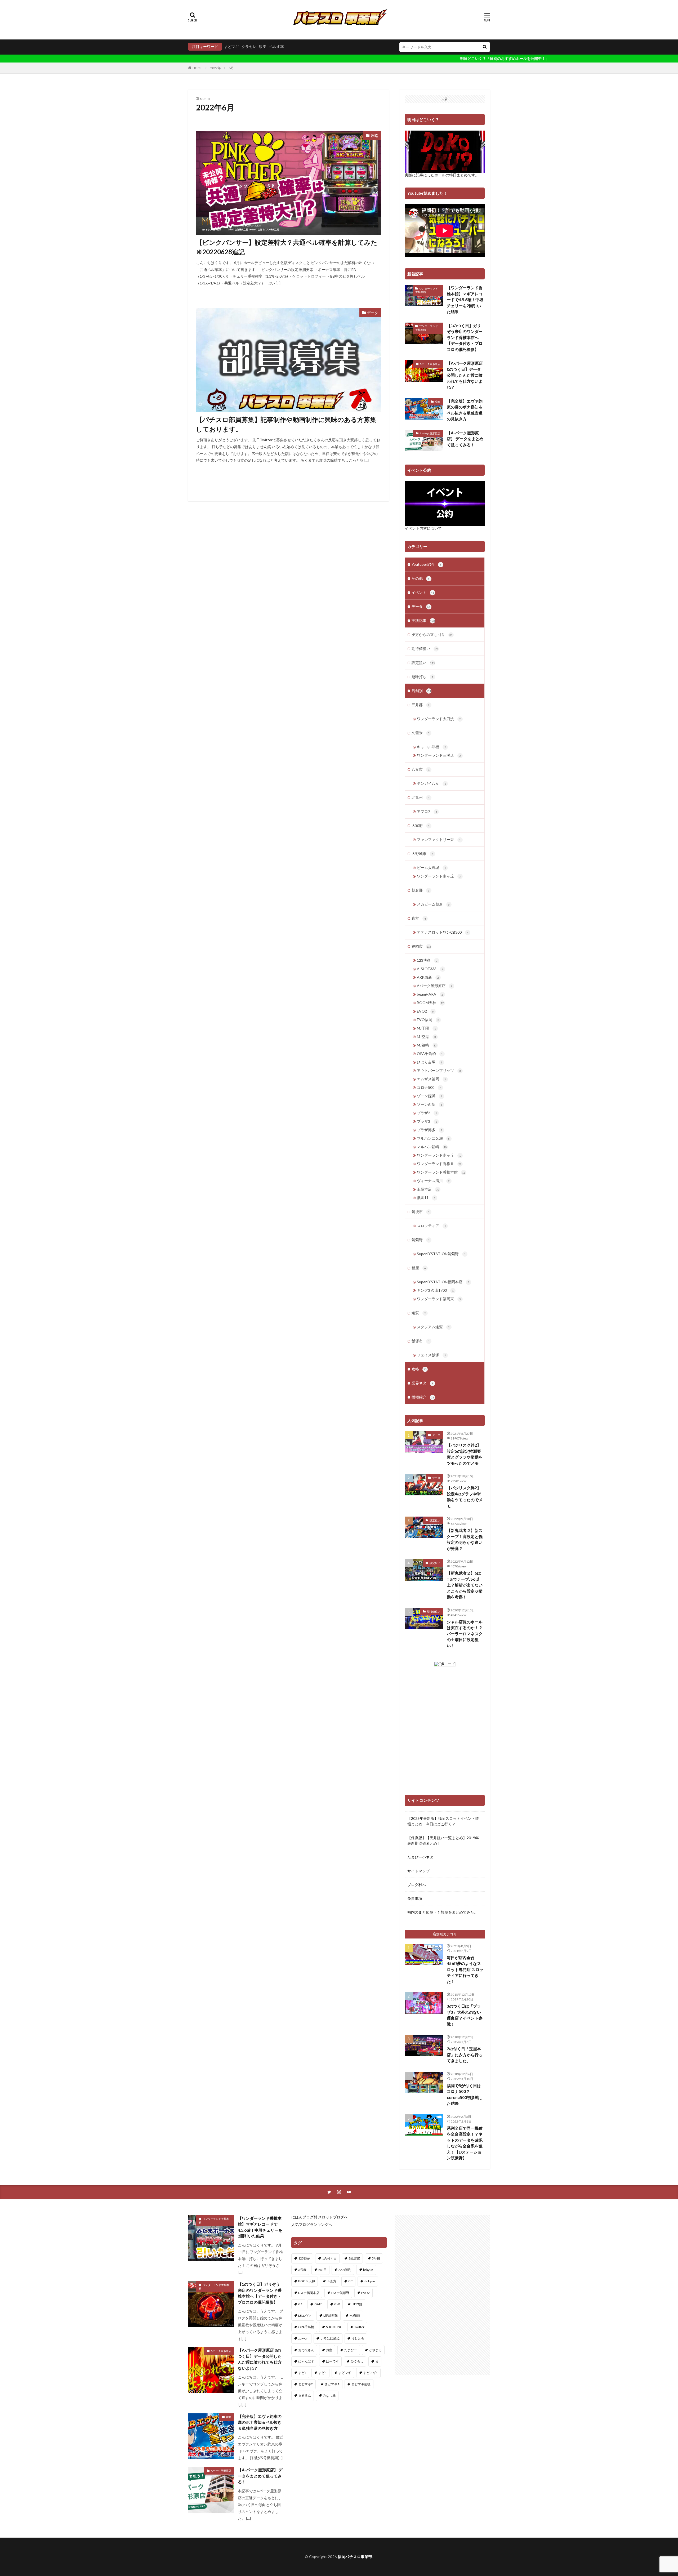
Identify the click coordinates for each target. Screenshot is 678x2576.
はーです (332, 2361)
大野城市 (422, 854)
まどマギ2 (305, 2384)
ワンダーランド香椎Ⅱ (439, 1164)
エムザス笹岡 (431, 1079)
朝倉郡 (421, 890)
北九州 (421, 797)
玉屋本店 (428, 1189)
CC (350, 2281)
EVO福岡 (428, 1020)
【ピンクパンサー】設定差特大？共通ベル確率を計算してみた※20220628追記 (287, 247)
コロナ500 (429, 1087)
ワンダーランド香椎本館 (427, 290)
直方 (419, 918)
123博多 (427, 960)
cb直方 (332, 2281)
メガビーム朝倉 (433, 904)
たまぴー (351, 2350)
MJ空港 (426, 1037)
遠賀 (419, 1313)
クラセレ (249, 46)
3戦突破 (354, 2258)
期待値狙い (425, 649)
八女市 (421, 769)
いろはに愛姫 (330, 2338)
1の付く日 (329, 2258)
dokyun (370, 2281)
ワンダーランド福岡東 (439, 1299)
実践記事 (423, 620)
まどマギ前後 (361, 2384)
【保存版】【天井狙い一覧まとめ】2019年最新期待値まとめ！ (443, 1840)
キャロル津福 (431, 747)
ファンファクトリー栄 (439, 839)
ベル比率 (276, 46)
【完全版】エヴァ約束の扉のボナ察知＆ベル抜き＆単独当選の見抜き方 (465, 410)
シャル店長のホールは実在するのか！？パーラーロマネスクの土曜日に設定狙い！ (465, 1634)
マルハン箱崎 (432, 1147)
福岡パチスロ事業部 (355, 2557)
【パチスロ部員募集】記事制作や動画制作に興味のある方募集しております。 (286, 424)
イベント (423, 592)
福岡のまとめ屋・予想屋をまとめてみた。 (443, 1912)
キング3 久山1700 (435, 1290)
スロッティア (431, 1226)
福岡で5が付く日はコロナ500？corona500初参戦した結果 (465, 2094)
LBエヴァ (305, 2316)
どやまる (375, 2350)
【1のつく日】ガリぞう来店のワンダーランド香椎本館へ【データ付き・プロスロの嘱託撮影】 (465, 337)
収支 (263, 46)
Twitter (359, 2327)
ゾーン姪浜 (430, 1096)
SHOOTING (334, 2327)
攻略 (374, 135)
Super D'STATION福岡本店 (443, 1282)
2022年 (216, 68)
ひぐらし (357, 2361)
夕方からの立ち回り (432, 634)
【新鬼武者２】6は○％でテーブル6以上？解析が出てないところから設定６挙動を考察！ (465, 1585)
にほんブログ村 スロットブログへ (320, 2217)
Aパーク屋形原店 (430, 364)
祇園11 (426, 1198)
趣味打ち (422, 677)
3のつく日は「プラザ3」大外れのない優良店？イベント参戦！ (465, 2015)
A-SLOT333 (430, 969)
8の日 (322, 2270)
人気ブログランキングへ (312, 2224)
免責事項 (415, 1898)
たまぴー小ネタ (420, 1857)
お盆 (329, 2350)
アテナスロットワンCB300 (443, 932)
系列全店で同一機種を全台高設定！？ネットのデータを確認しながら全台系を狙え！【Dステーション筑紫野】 (465, 2143)
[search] (485, 47)
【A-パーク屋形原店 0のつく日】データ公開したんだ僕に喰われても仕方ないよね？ (465, 375)
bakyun (368, 2270)
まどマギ (231, 46)
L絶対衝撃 (331, 2316)
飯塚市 (421, 1341)
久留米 (421, 733)
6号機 (302, 2270)
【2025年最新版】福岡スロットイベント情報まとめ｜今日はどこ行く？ (443, 1821)
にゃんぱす (306, 2361)
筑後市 (421, 1212)
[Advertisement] (442, 2295)
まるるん (305, 2395)
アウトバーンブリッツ (439, 1070)
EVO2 (425, 1011)
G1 (300, 2304)
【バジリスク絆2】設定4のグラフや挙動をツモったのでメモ (465, 1497)
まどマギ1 (370, 2373)
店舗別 (421, 691)
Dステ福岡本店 (309, 2293)
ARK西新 (428, 977)
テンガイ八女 (431, 783)
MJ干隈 (426, 1028)
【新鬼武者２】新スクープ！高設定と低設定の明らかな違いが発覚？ (465, 1539)
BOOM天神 (430, 1003)
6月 (231, 68)
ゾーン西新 (430, 1104)
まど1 (302, 2373)
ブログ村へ (417, 1885)
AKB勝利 (345, 2270)
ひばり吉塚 (430, 1062)
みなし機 (329, 2395)
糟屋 (419, 1268)
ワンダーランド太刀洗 (439, 719)
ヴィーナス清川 (433, 1181)
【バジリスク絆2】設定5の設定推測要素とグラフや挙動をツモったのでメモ (465, 1454)
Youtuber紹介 (427, 564)
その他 (421, 578)
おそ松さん (306, 2350)
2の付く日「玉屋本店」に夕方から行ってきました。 (465, 2055)
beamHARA (430, 994)
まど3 (322, 2373)
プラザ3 (427, 1121)
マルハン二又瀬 (433, 1138)
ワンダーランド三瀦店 (439, 755)
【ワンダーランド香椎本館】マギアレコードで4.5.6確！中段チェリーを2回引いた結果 (465, 300)
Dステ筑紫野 (340, 2293)
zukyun (303, 2338)
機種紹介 (423, 1397)
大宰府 (421, 825)
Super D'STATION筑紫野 (441, 1254)
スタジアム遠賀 (433, 1327)
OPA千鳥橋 (430, 1053)
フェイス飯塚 (431, 1355)
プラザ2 (427, 1113)
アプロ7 (427, 811)
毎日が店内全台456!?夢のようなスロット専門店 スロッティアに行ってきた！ (465, 1969)
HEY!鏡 (357, 2304)
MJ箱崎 (427, 1045)
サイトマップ (418, 1871)
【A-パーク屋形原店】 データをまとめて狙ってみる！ (465, 439)
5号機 (376, 2258)
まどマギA (332, 2384)
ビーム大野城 (431, 868)
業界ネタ (422, 1383)
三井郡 (421, 705)
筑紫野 (421, 1240)
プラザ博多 (430, 1130)
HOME (197, 68)
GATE (318, 2304)
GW (337, 2304)
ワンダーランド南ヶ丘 (439, 876)
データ (373, 313)
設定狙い (423, 663)
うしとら (358, 2338)
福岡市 (421, 946)
